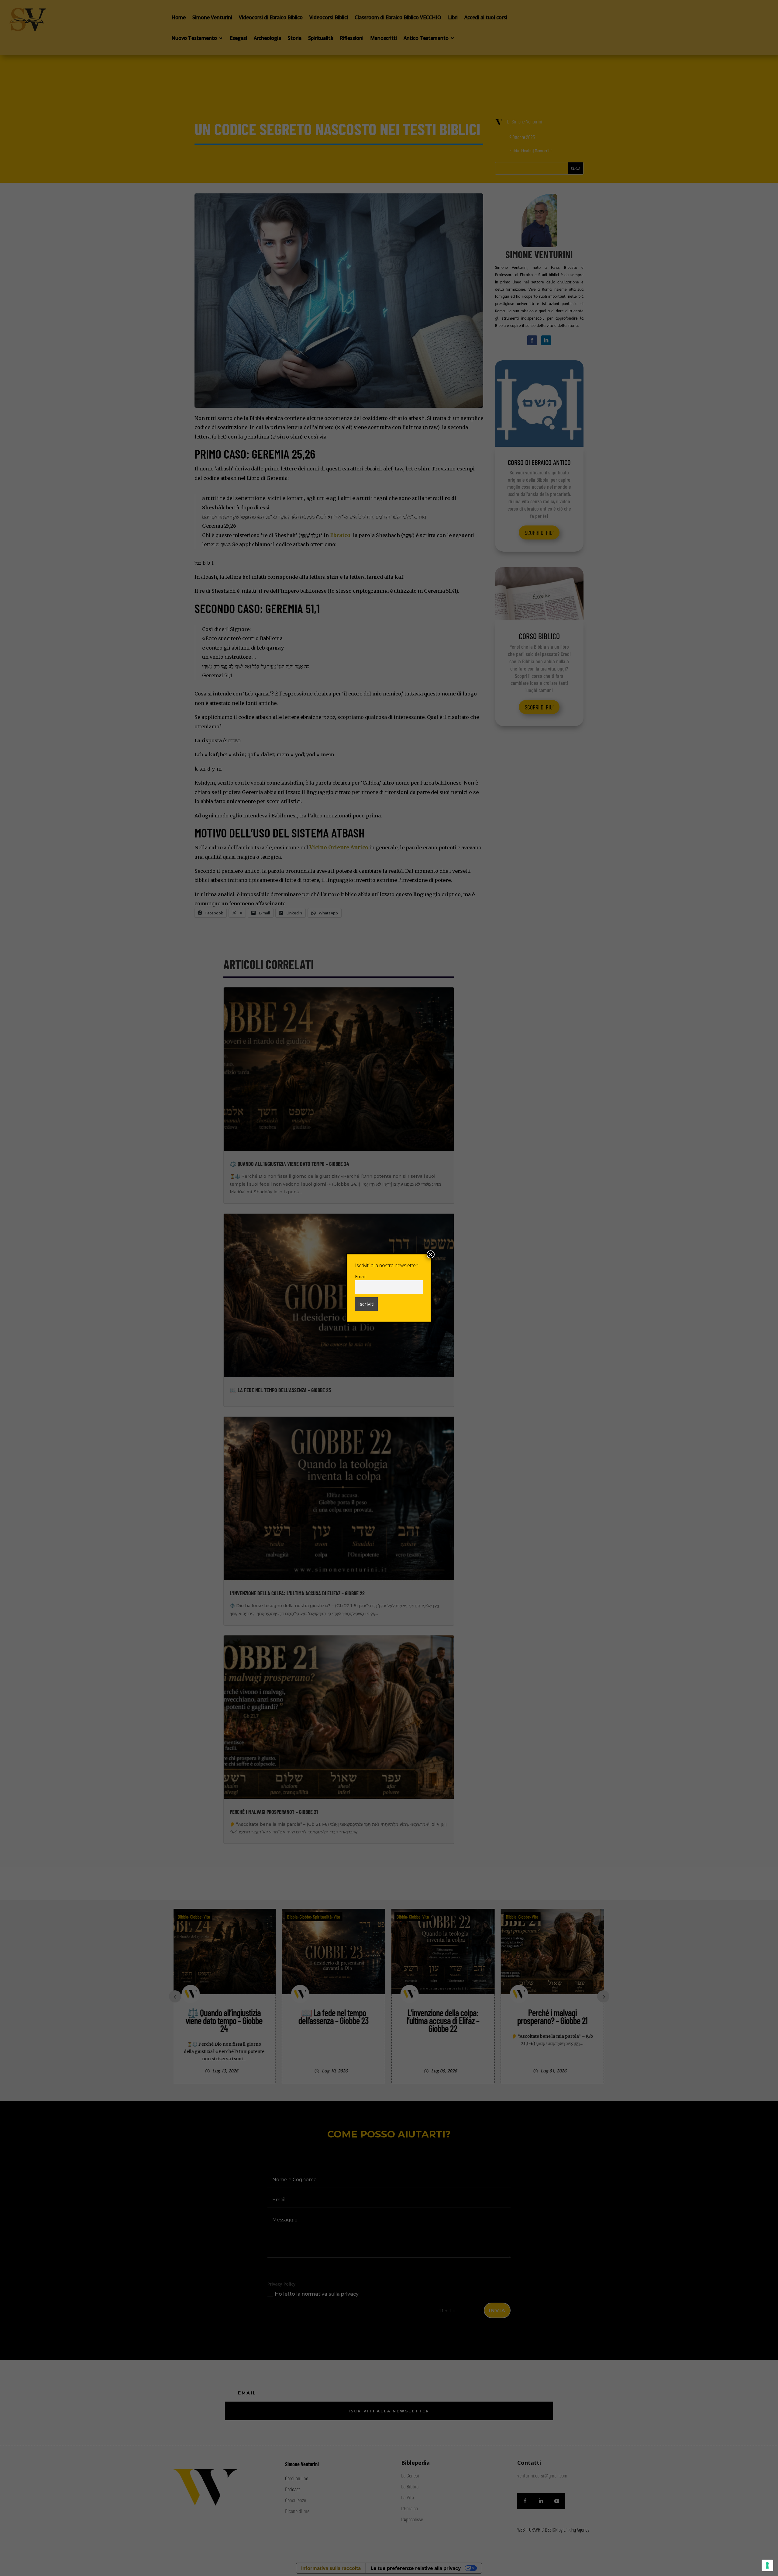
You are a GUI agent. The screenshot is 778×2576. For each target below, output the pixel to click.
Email (360, 1276)
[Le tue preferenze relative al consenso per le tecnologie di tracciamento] (767, 2565)
